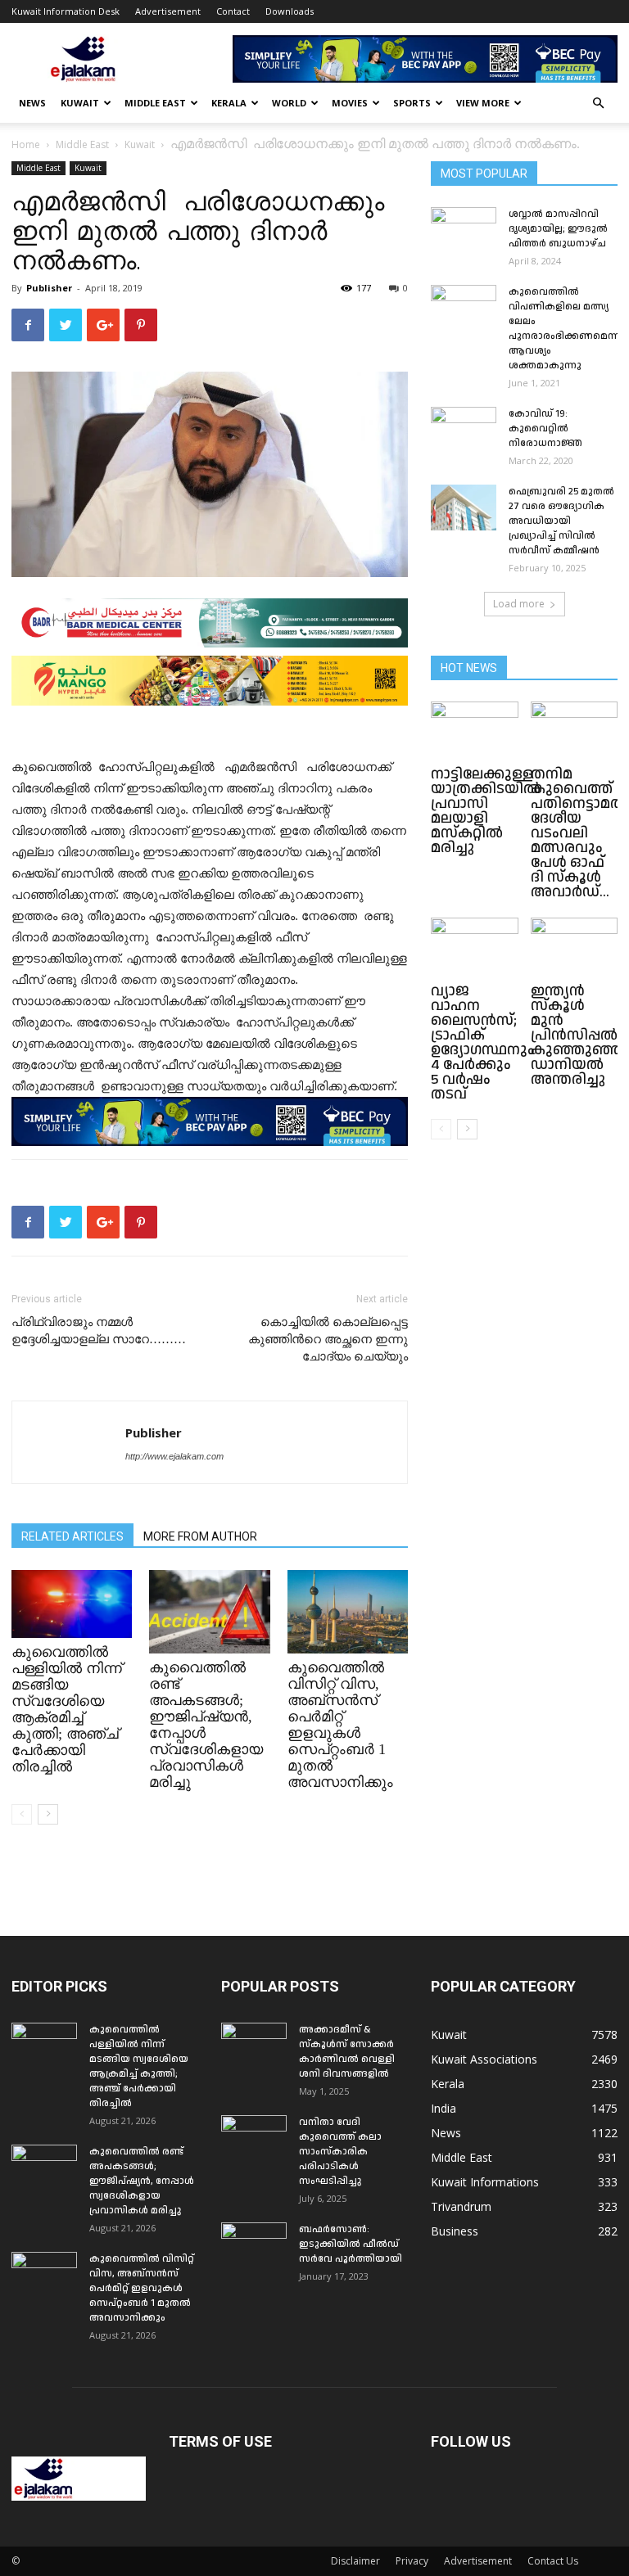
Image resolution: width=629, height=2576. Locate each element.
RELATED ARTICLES (72, 1536)
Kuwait (80, 103)
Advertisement (168, 11)
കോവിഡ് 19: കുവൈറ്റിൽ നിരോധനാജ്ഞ (545, 429)
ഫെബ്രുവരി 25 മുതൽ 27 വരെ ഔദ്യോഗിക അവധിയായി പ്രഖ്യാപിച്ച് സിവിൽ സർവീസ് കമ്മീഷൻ (561, 521)
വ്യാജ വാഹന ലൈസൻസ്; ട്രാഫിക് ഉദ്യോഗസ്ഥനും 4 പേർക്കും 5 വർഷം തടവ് (483, 1042)
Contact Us (553, 2561)
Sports (412, 103)
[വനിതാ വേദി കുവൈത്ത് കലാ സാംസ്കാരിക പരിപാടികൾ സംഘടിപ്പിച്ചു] (254, 2138)
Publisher (49, 288)
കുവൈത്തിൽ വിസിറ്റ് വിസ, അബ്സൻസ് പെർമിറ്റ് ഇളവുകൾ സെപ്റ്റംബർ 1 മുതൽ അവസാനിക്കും (340, 1725)
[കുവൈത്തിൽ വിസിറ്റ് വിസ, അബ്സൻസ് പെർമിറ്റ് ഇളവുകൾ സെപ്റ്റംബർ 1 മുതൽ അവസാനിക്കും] (348, 1611)
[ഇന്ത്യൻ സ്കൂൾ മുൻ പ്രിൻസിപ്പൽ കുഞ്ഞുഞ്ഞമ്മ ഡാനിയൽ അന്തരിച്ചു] (575, 947)
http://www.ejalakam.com (174, 1456)
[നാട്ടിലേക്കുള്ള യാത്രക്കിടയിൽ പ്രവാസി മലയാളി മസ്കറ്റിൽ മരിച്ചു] (475, 731)
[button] (598, 104)
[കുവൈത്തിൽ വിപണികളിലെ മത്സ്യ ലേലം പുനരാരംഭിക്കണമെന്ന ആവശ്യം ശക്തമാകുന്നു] (464, 308)
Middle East (155, 103)
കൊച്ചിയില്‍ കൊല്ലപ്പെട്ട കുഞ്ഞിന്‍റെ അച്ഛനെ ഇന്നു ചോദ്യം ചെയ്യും (328, 1339)
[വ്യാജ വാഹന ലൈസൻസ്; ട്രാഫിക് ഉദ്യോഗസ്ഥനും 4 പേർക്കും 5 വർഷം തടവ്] (475, 947)
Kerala (229, 103)
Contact (233, 11)
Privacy (412, 2561)
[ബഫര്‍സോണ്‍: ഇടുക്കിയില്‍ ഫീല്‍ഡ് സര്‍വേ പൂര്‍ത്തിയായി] (254, 2245)
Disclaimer (355, 2561)
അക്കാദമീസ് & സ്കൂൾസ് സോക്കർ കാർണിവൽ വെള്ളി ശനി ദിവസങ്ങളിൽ (347, 2052)
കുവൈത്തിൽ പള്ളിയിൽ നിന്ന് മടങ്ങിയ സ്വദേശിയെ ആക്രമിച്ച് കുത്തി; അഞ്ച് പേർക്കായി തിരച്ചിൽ (67, 1709)
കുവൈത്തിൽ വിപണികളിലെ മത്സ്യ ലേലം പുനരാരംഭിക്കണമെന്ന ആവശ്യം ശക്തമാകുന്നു (564, 329)
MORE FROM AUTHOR (200, 1536)
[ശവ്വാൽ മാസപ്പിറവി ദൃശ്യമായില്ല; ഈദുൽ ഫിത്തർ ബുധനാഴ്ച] (464, 230)
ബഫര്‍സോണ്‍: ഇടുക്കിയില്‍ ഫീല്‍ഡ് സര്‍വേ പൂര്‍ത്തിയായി (351, 2244)
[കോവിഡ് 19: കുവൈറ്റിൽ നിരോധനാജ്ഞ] (464, 430)
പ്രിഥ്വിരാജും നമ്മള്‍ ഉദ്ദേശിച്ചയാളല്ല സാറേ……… (99, 1331)
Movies (350, 103)
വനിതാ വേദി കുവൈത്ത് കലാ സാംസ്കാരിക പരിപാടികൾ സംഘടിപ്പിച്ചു (340, 2152)
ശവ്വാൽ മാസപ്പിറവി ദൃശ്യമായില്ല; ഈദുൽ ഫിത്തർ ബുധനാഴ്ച (558, 229)
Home (26, 144)
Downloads (290, 11)
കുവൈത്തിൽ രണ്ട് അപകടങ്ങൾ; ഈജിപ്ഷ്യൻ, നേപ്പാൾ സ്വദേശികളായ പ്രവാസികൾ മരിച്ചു (142, 2181)
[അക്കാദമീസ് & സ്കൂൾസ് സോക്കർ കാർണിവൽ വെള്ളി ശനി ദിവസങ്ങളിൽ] (254, 2046)
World (289, 103)
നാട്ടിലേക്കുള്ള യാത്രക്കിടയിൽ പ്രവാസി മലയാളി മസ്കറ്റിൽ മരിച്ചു (486, 811)
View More (483, 103)
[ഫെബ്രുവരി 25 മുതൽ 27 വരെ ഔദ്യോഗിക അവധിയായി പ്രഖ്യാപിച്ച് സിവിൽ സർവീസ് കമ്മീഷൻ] (464, 508)
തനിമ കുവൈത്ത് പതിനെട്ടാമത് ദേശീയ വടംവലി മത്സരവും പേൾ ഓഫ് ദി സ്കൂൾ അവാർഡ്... (578, 833)
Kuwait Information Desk (66, 11)
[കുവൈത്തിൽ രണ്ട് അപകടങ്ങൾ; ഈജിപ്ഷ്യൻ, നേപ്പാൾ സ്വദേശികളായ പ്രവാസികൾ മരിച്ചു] (209, 1611)
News (32, 103)
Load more (519, 604)
